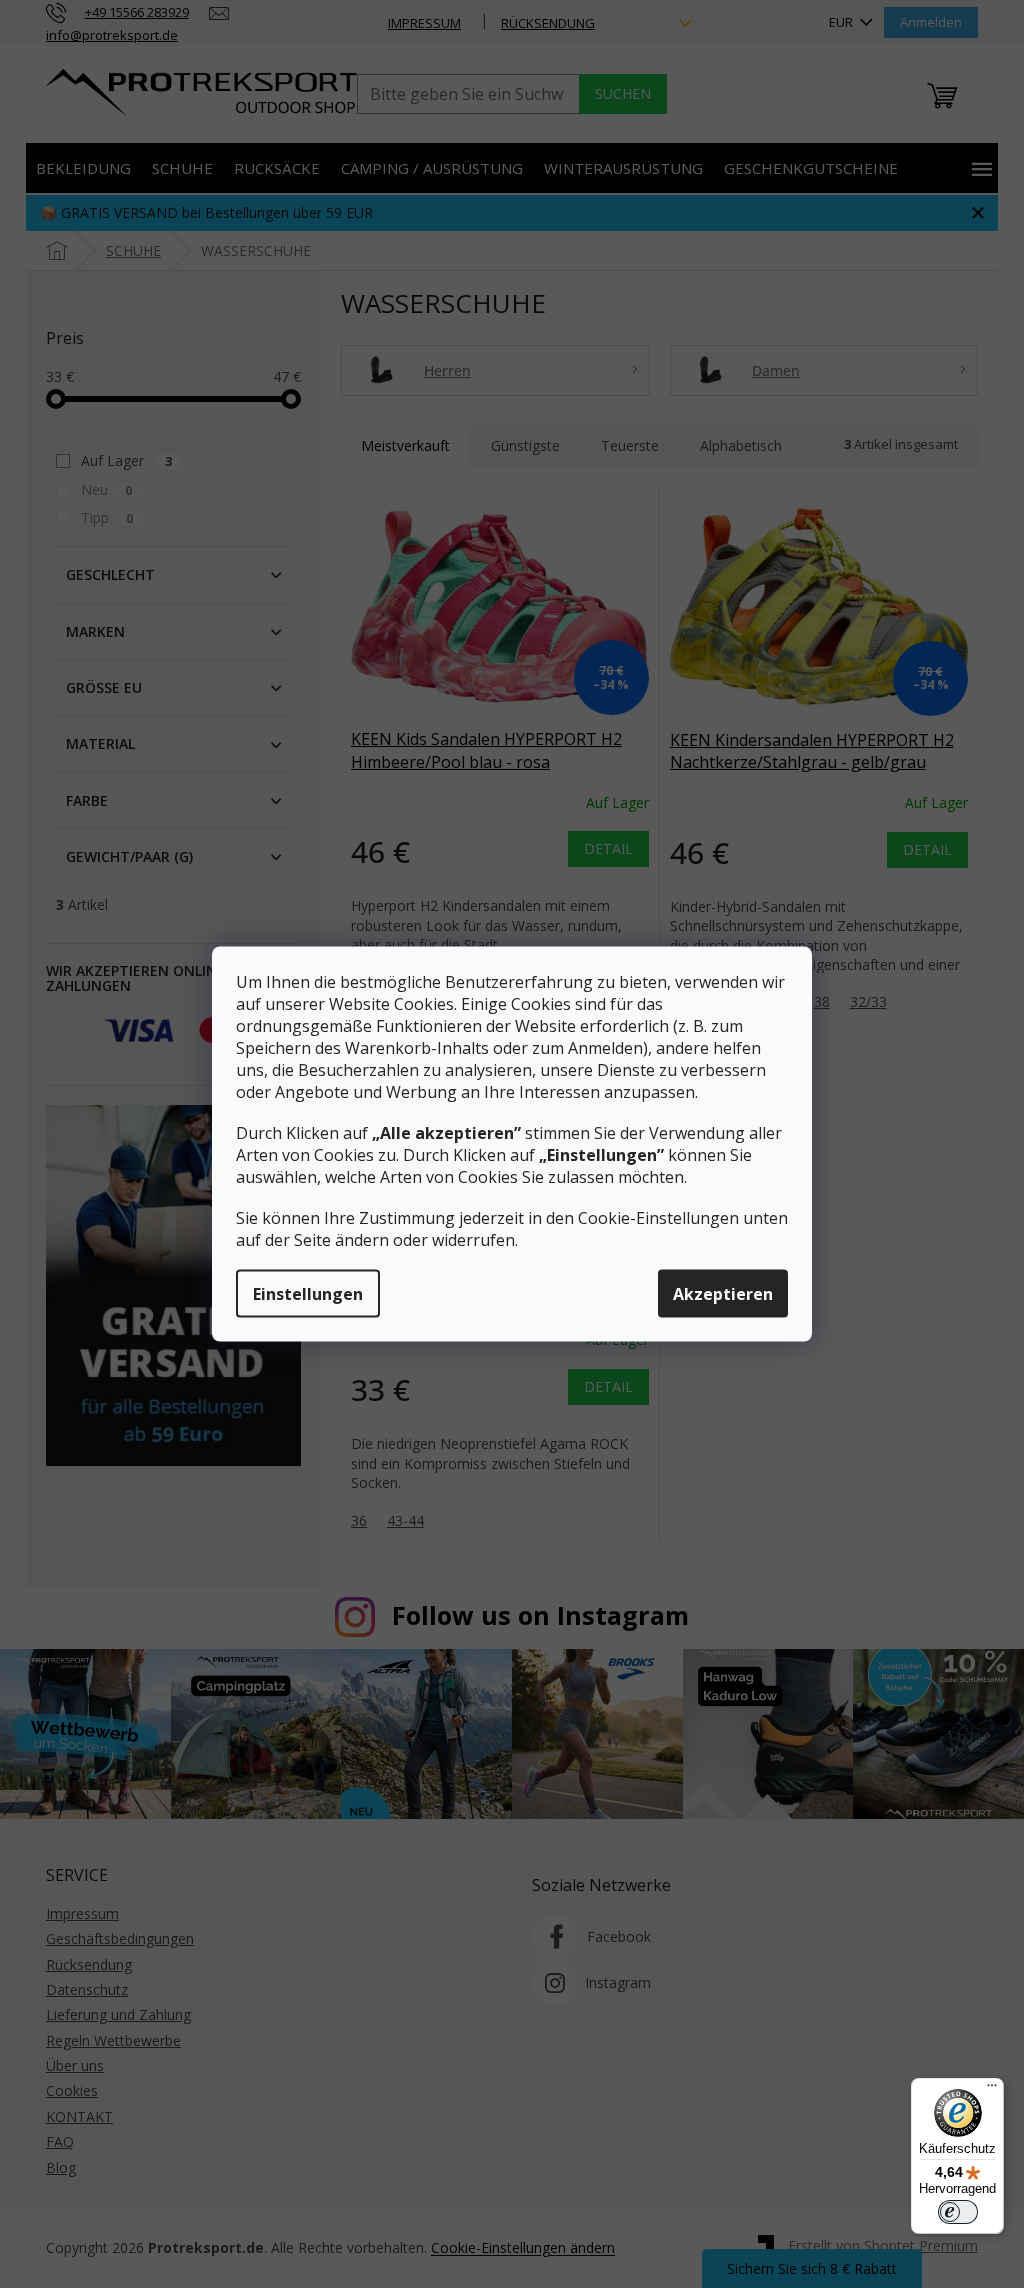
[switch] (958, 2212)
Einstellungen (308, 1294)
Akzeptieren (723, 1294)
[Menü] (992, 2090)
